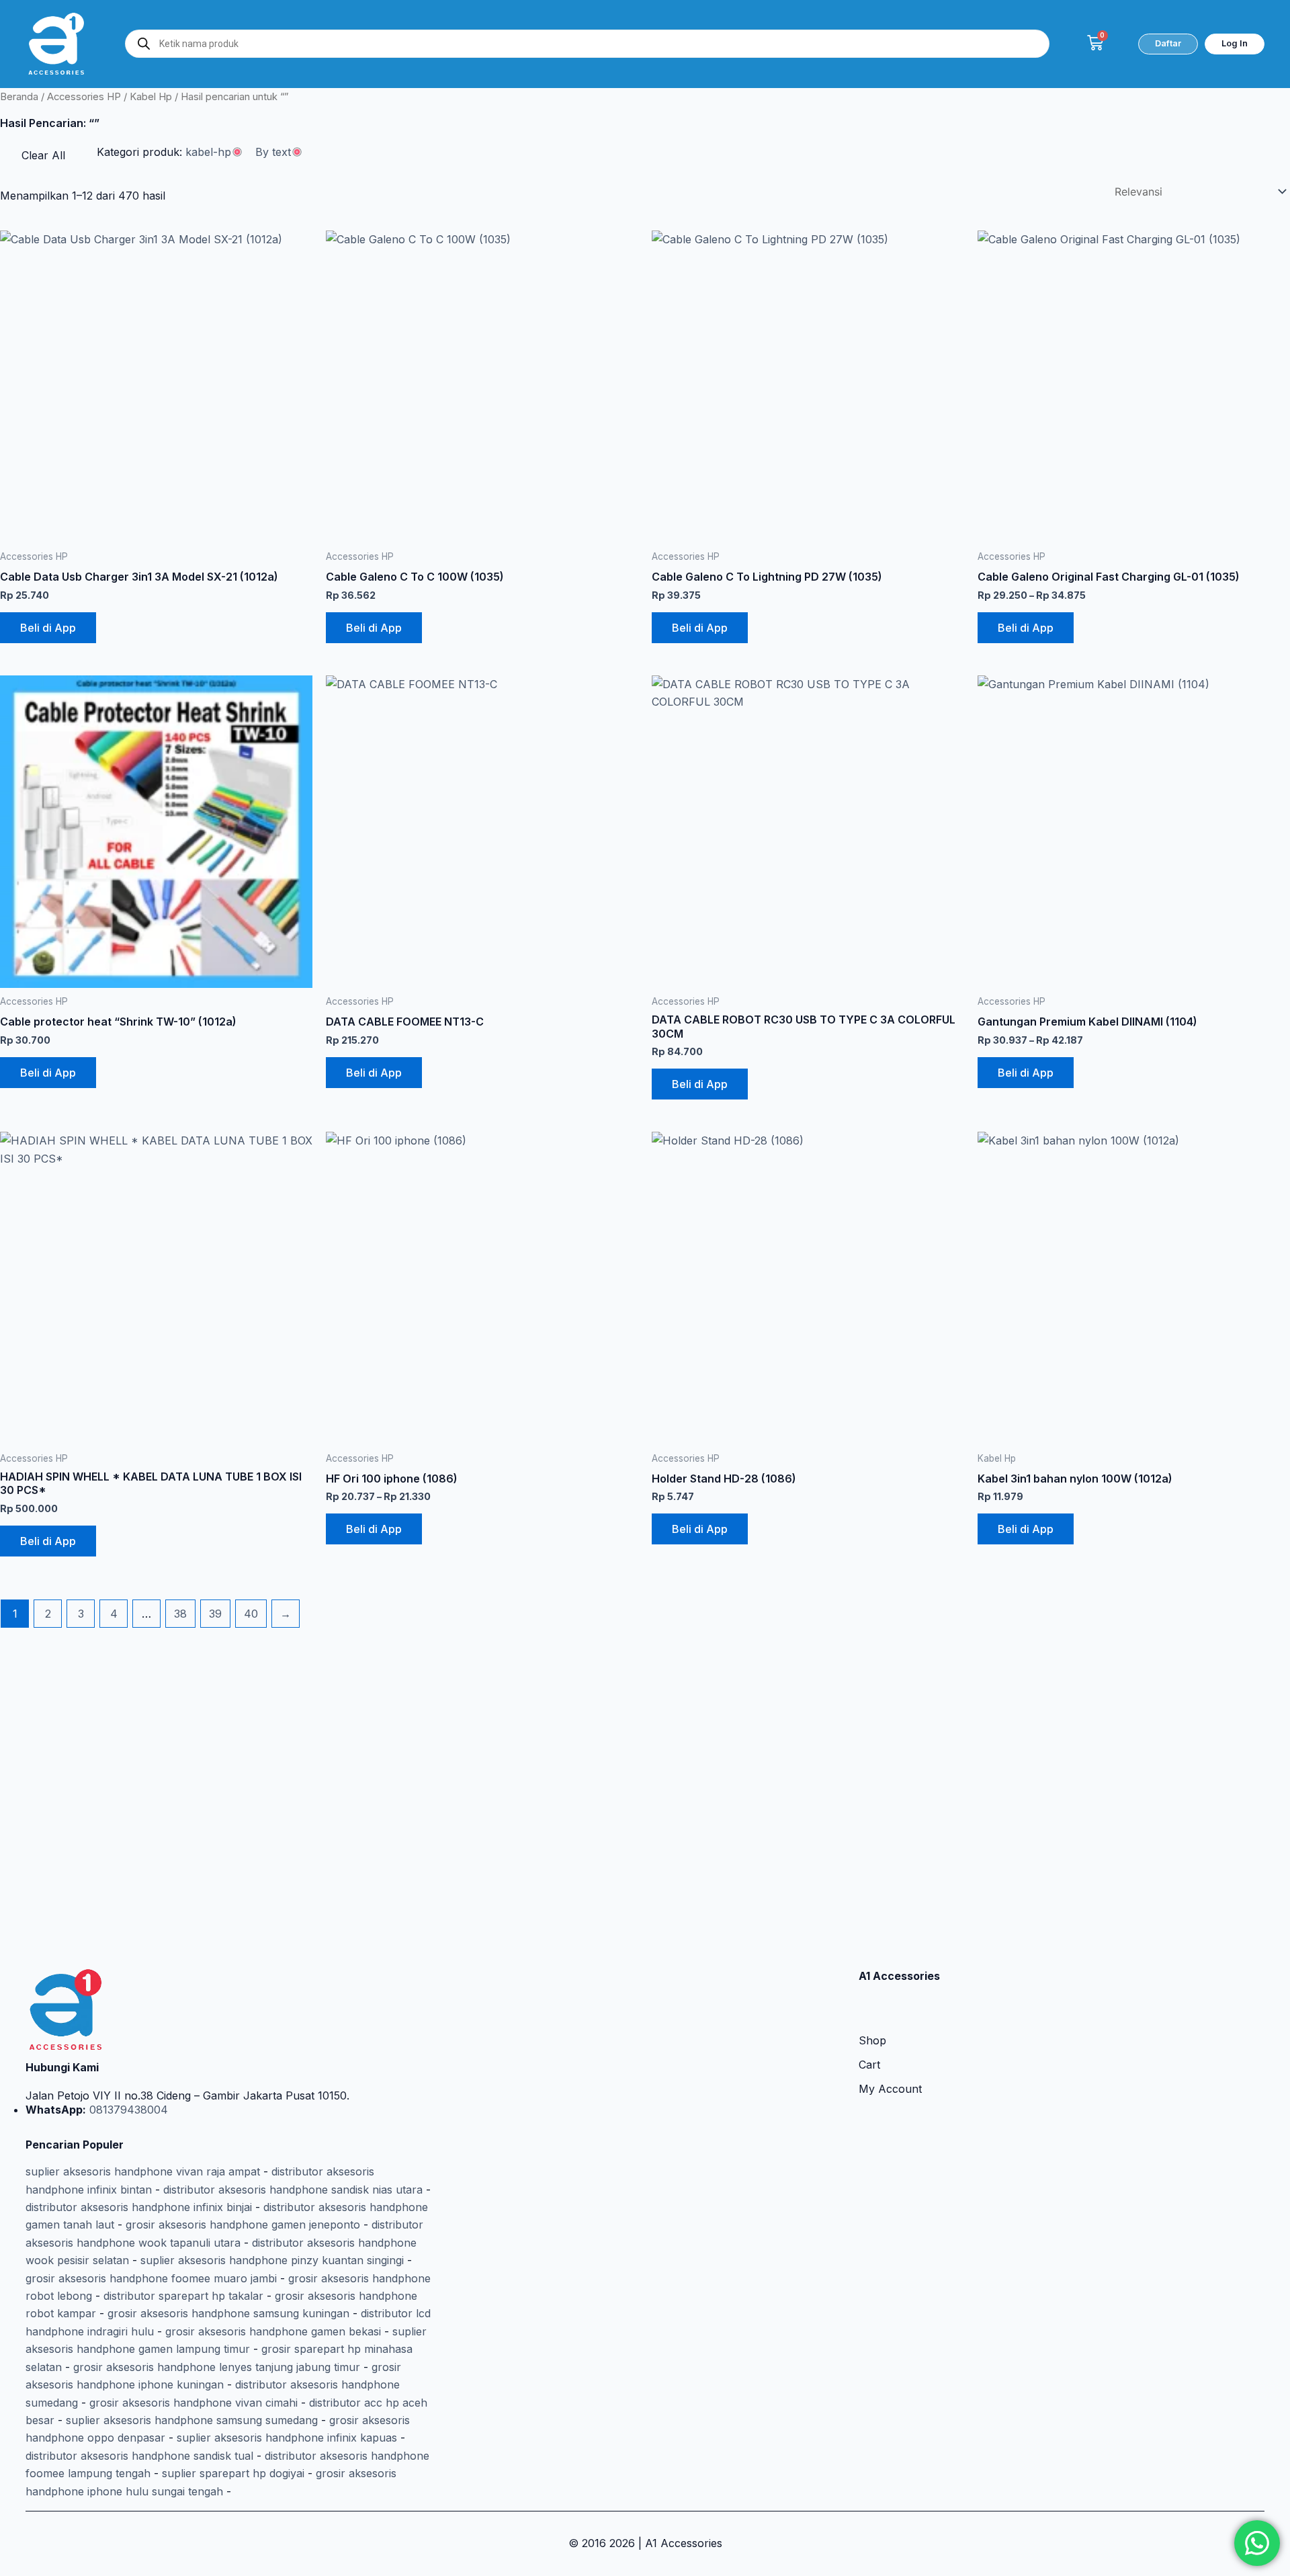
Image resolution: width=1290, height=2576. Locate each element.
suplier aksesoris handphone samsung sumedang (192, 2420)
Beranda (19, 97)
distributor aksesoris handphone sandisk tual (139, 2456)
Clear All (43, 155)
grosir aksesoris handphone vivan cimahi (193, 2403)
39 (215, 1614)
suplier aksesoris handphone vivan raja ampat (143, 2171)
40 (251, 1614)
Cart (869, 2065)
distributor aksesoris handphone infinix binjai (139, 2207)
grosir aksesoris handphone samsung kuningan (228, 2313)
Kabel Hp (151, 97)
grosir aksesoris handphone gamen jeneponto (243, 2225)
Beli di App (48, 628)
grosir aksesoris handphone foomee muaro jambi (151, 2278)
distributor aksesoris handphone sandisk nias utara (293, 2190)
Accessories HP (84, 97)
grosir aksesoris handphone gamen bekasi (273, 2331)
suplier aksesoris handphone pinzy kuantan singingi (272, 2260)
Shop (872, 2040)
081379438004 (127, 2110)
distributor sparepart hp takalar (183, 2296)
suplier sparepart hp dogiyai (233, 2473)
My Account (890, 2089)
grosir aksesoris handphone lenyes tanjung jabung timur (217, 2367)
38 (180, 1614)
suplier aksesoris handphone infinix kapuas (287, 2438)
